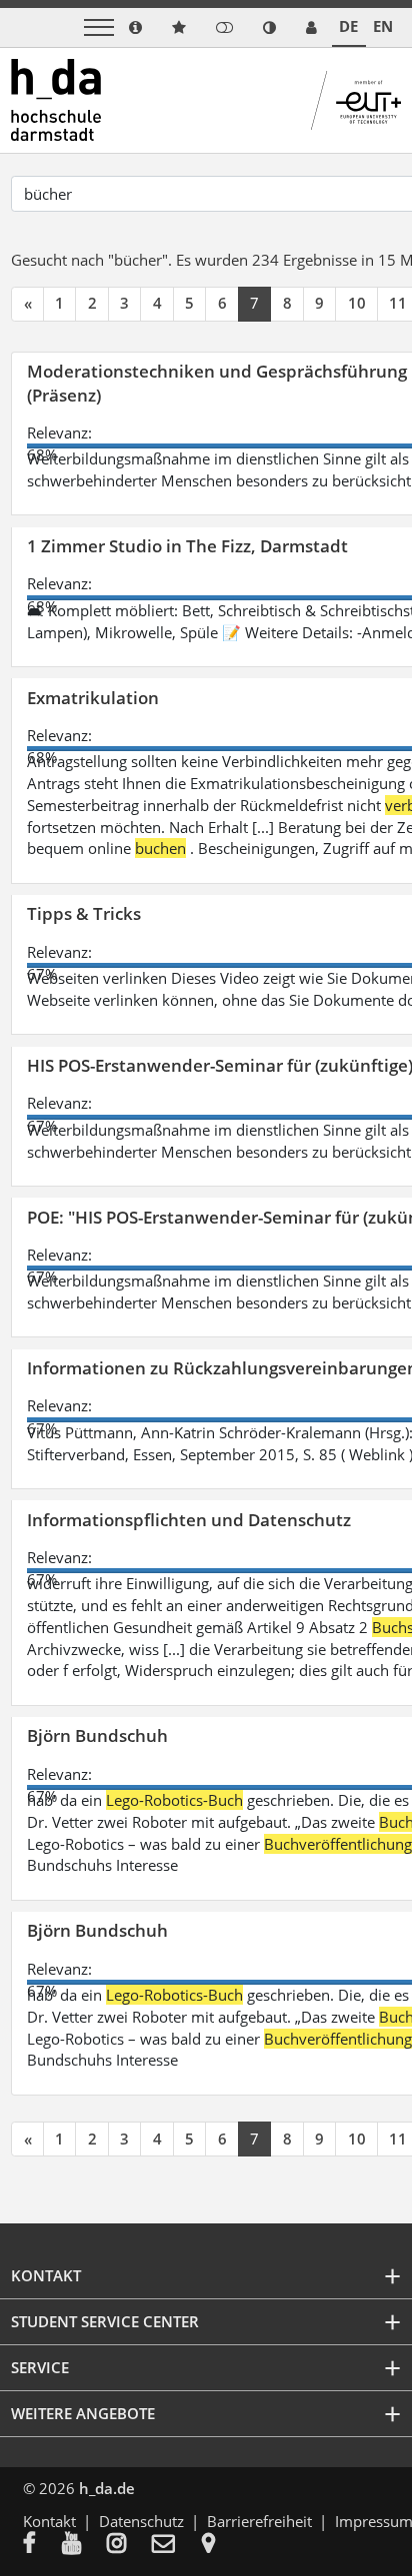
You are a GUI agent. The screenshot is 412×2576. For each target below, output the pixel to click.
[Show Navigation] (99, 27)
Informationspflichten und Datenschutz (189, 1520)
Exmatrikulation (93, 698)
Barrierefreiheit (259, 2521)
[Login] (224, 27)
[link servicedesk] (311, 27)
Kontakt (49, 2521)
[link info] (135, 27)
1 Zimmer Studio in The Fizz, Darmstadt (187, 546)
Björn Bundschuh (97, 1735)
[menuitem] (42, 2545)
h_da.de (107, 2488)
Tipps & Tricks (84, 913)
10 (357, 303)
